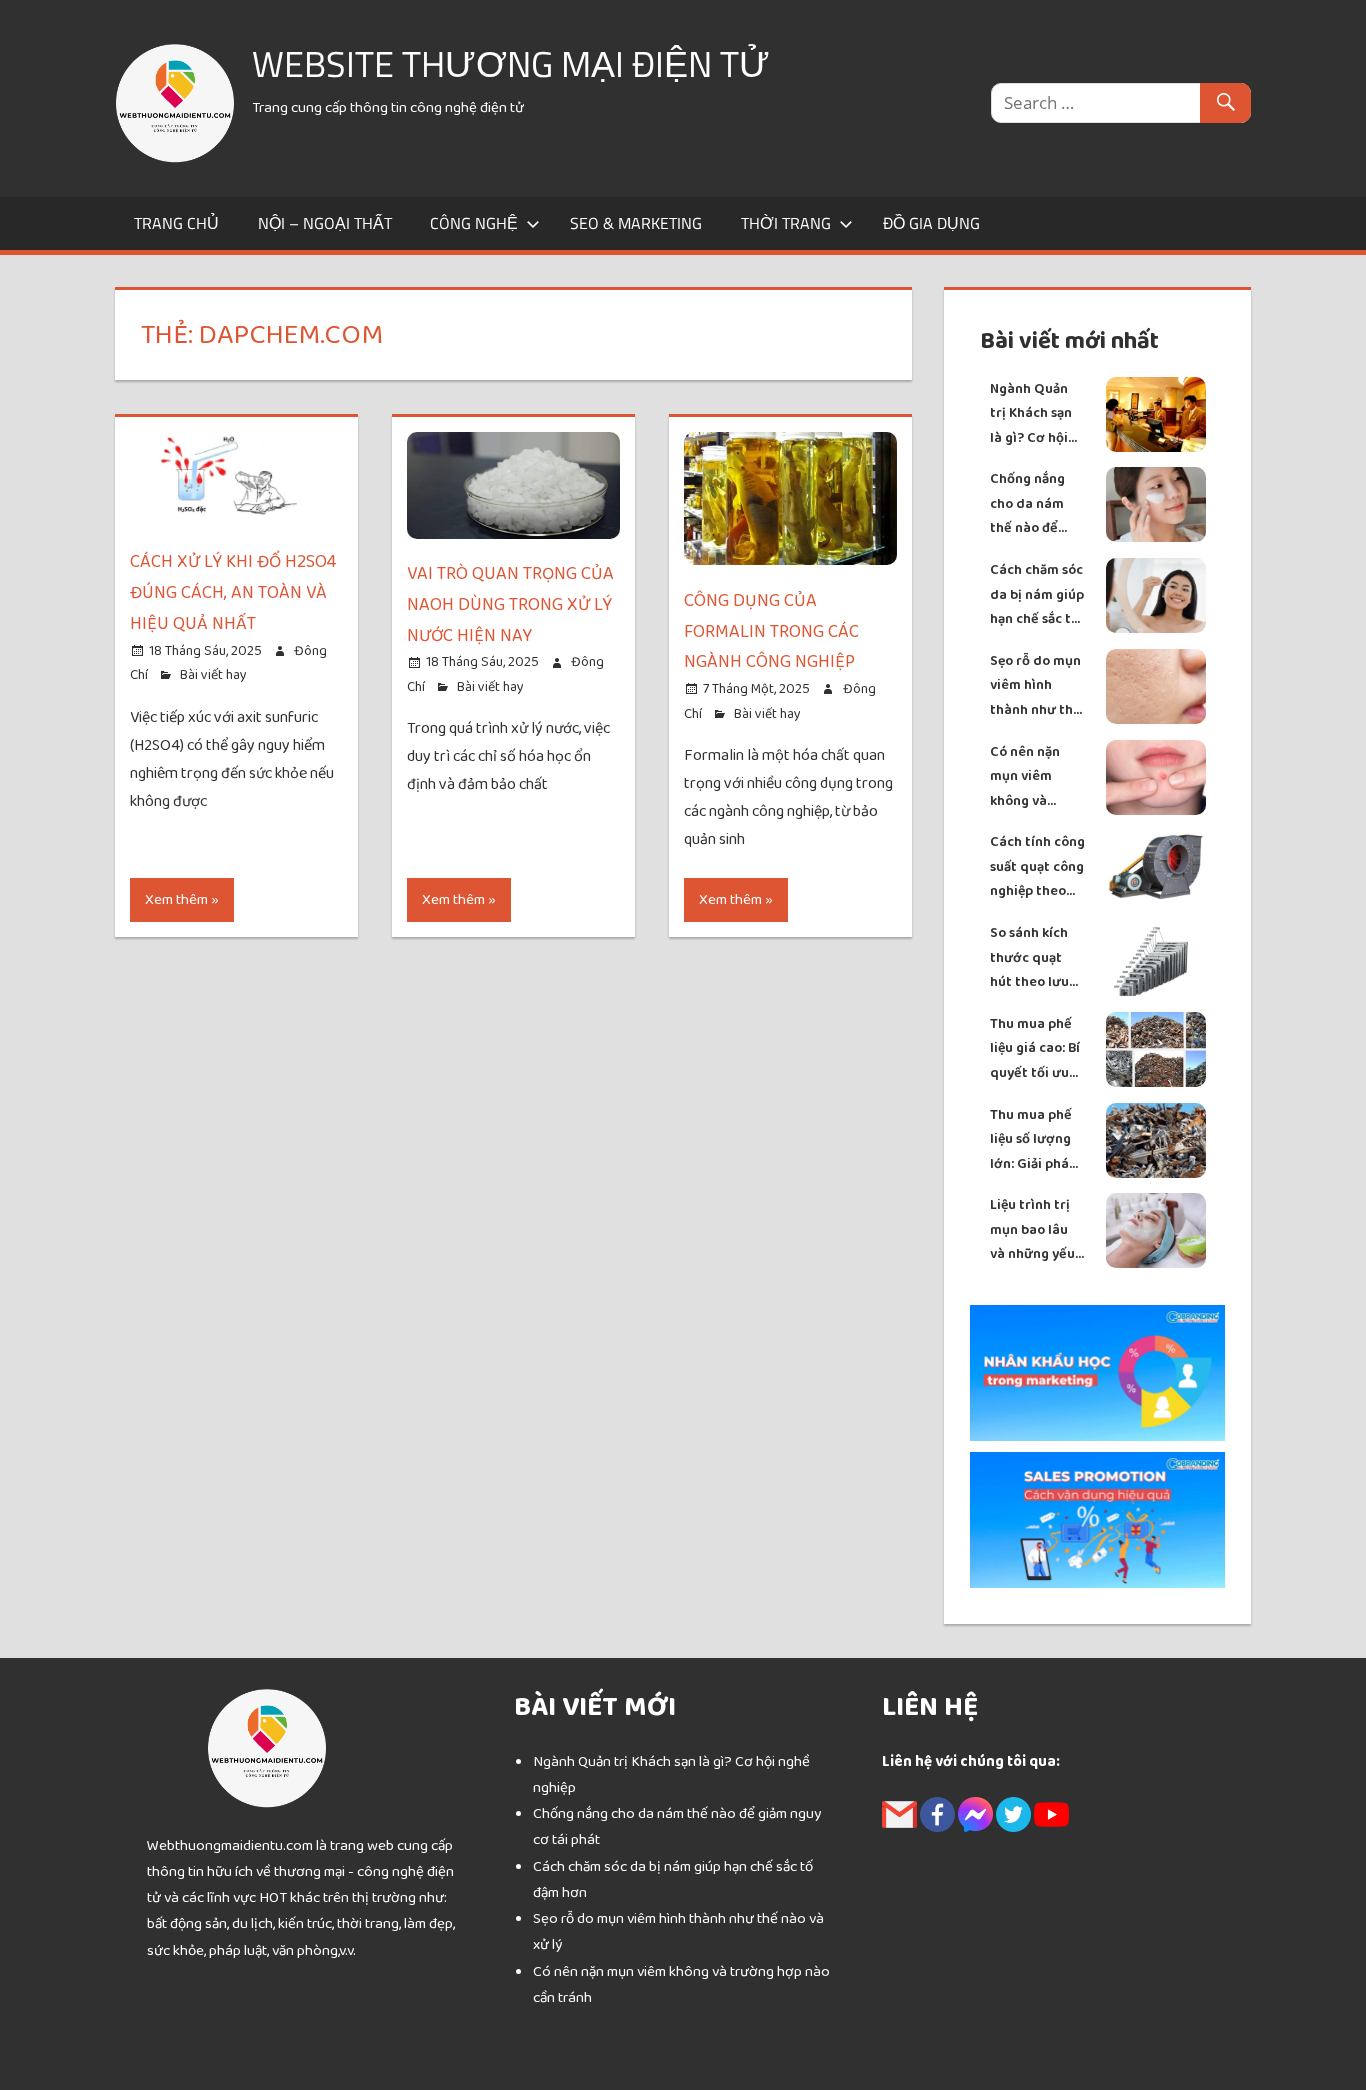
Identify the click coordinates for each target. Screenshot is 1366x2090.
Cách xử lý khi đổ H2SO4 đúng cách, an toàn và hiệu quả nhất (233, 593)
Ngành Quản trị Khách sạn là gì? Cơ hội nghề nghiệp (1031, 414)
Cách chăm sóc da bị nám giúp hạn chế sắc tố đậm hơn (1037, 595)
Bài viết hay (213, 675)
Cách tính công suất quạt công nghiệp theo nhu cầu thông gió (1037, 867)
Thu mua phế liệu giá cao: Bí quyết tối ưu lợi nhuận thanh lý (1035, 1049)
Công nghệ (474, 223)
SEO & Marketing (636, 223)
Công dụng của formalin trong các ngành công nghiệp (771, 632)
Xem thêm (176, 899)
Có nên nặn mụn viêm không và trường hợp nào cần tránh (1034, 777)
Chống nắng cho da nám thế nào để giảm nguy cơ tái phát (1032, 504)
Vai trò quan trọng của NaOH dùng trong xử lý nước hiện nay (510, 605)
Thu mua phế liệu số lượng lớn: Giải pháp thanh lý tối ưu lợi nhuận (1036, 1140)
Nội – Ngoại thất (325, 223)
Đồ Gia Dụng (931, 223)
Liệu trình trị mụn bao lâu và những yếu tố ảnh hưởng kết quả (1032, 1230)
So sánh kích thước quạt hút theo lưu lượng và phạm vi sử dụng (1037, 958)
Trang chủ (176, 223)
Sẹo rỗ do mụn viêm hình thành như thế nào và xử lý (1035, 686)
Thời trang (786, 223)
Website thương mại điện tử (511, 63)
